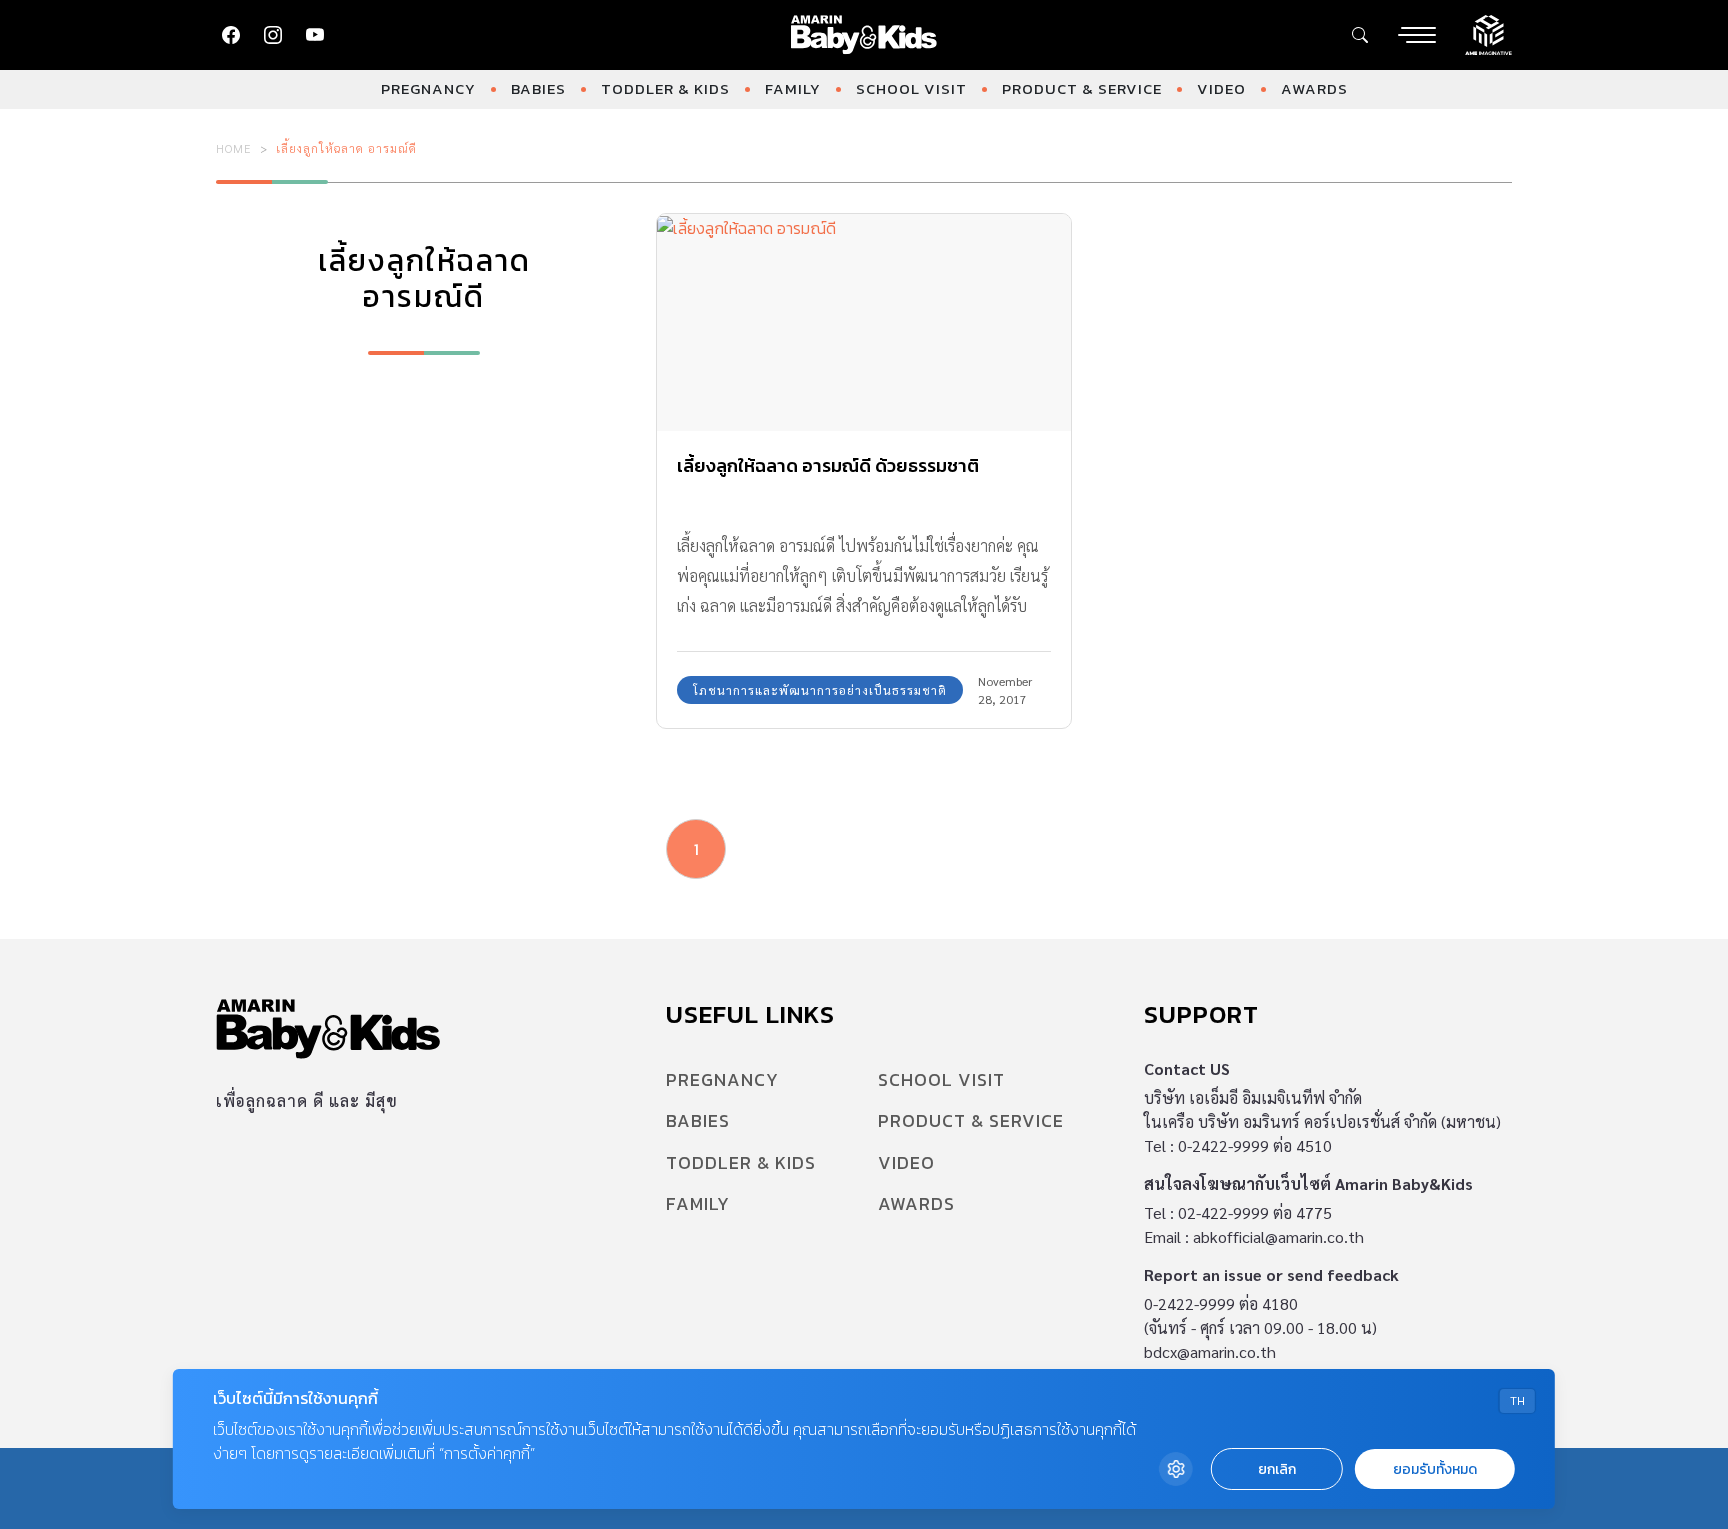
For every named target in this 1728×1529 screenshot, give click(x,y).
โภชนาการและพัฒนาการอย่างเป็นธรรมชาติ (820, 690)
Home (234, 148)
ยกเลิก (1277, 1469)
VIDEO (1221, 88)
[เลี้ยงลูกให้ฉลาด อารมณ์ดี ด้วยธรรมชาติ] (864, 322)
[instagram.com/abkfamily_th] (273, 35)
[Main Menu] (1417, 35)
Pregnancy (428, 88)
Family (793, 88)
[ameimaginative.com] (1488, 33)
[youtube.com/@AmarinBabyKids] (315, 35)
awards (1314, 88)
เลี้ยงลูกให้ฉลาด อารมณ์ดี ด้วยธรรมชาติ (828, 465)
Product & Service (1082, 88)
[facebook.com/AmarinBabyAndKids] (231, 35)
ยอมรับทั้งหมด (1435, 1469)
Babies (538, 88)
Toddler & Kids (665, 88)
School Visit (911, 88)
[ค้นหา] (1360, 35)
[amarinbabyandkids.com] (864, 35)
